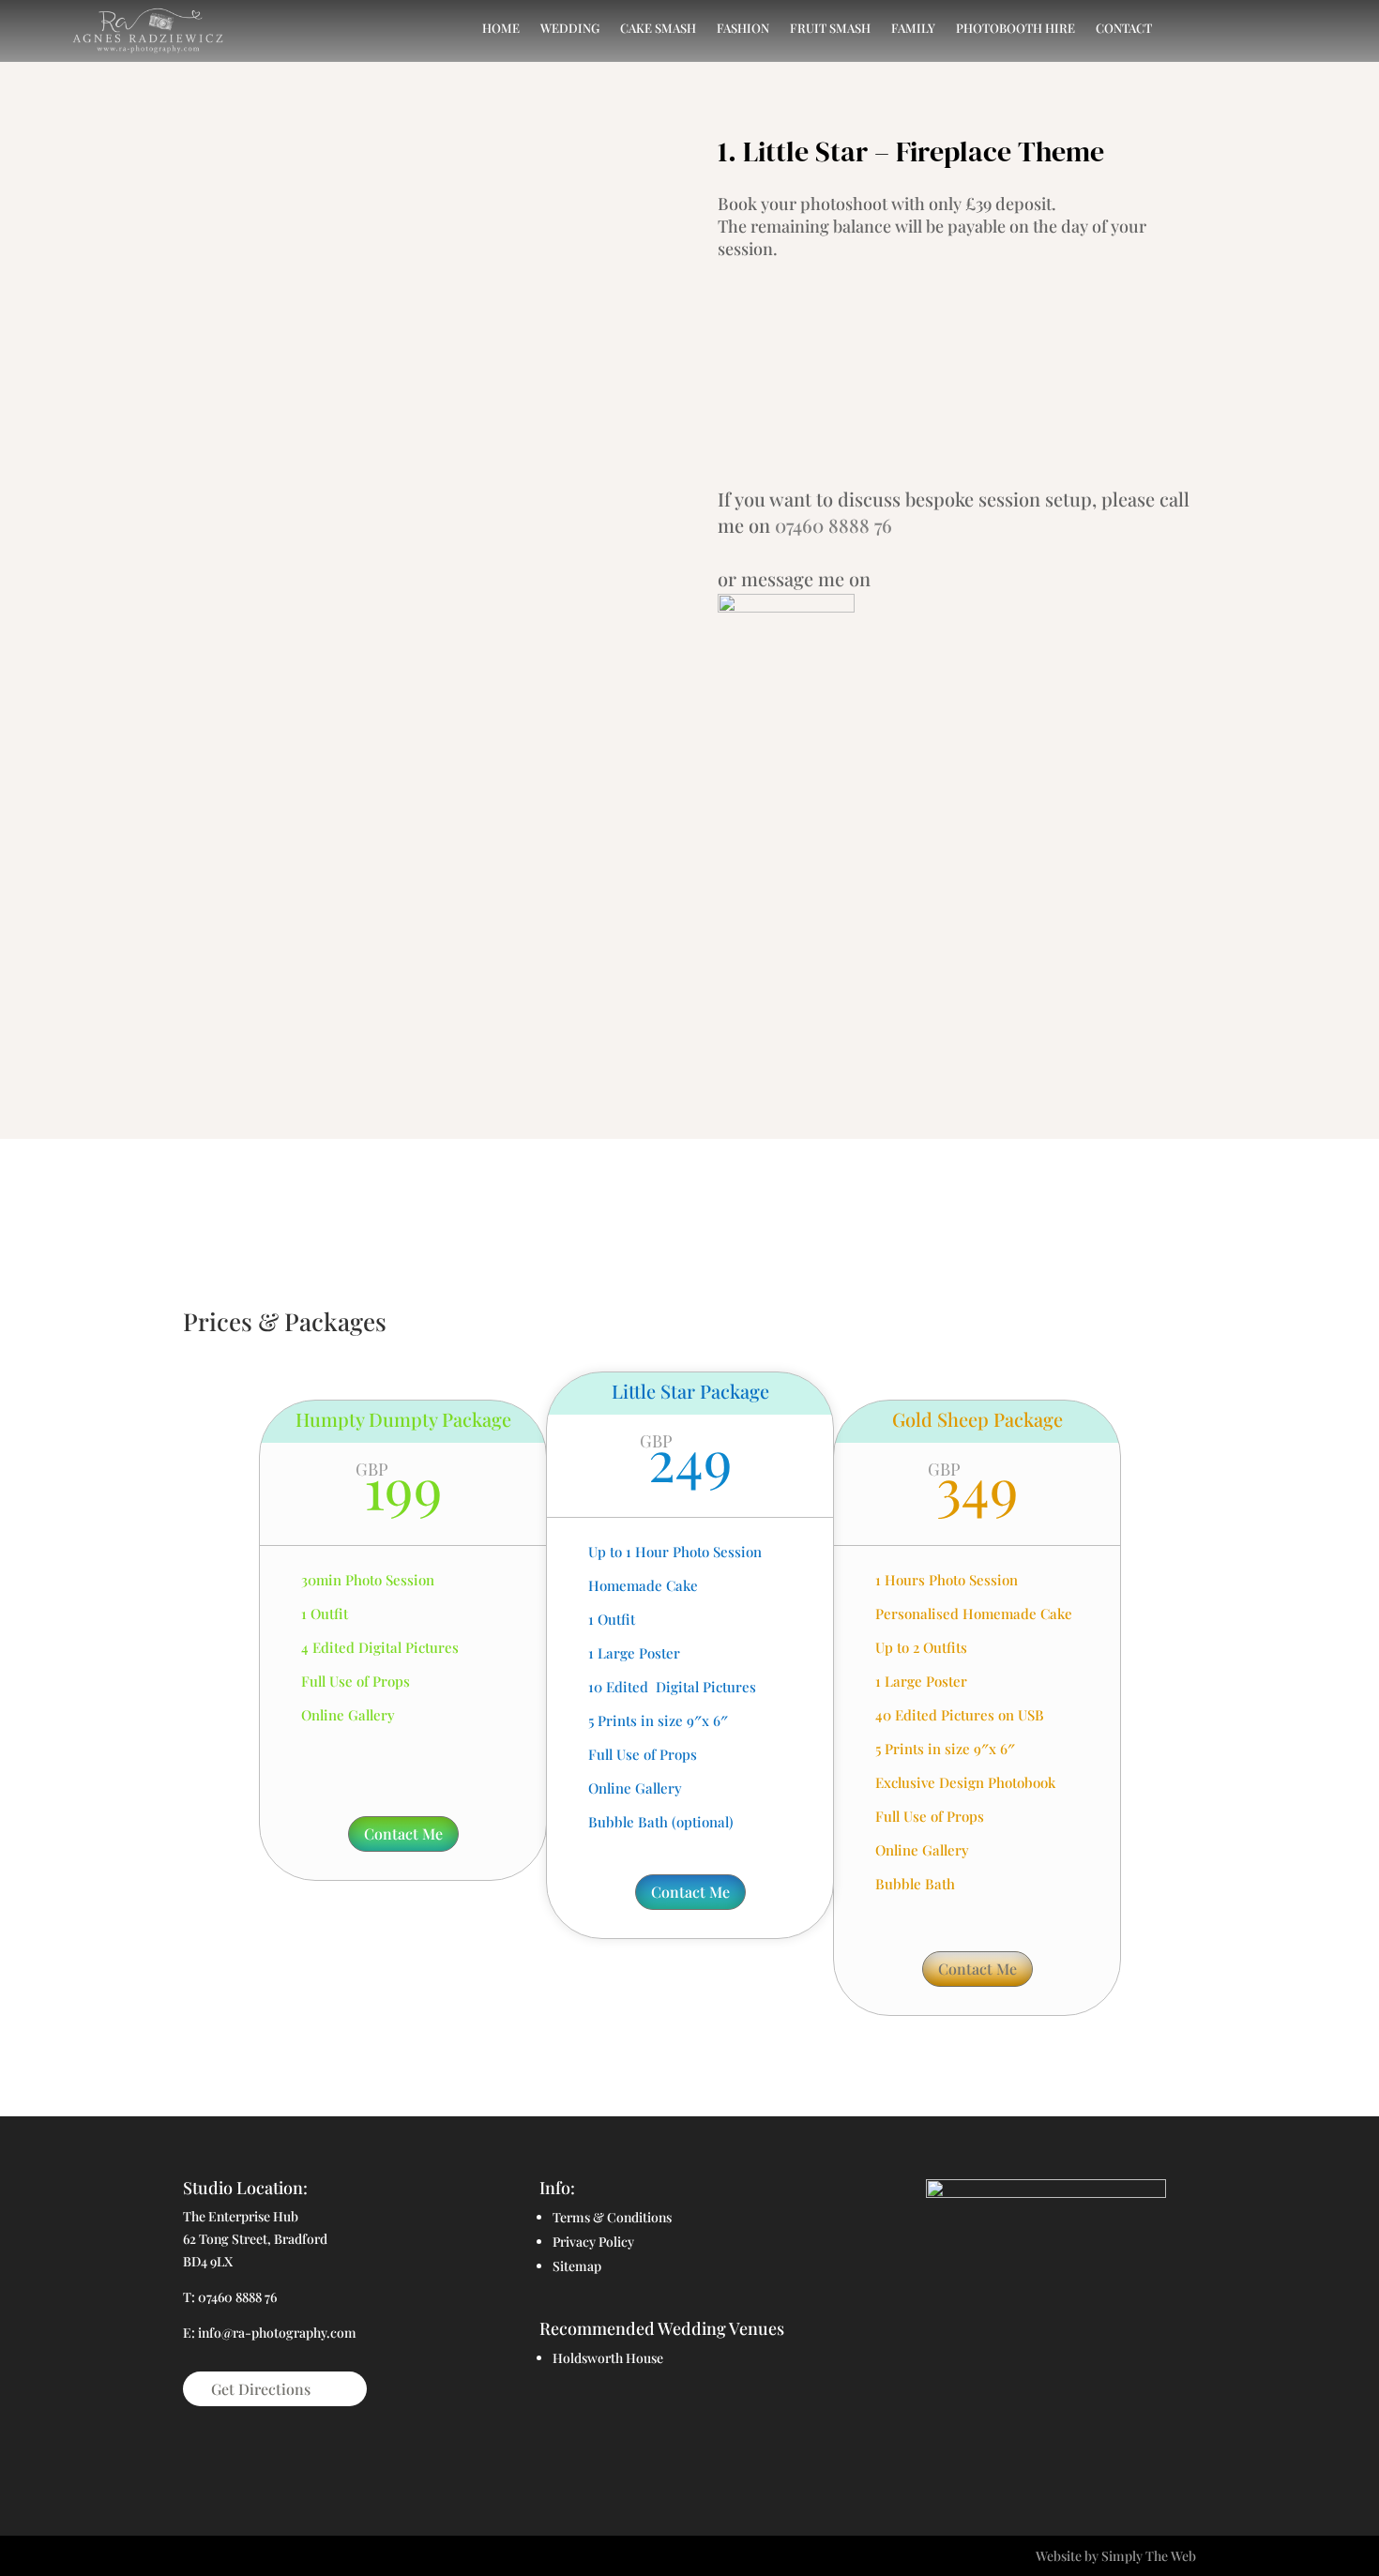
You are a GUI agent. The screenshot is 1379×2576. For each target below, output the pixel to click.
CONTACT (1124, 29)
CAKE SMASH (658, 29)
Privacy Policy (593, 2242)
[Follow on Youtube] (1083, 2437)
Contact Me (403, 1834)
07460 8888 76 (833, 525)
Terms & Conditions (612, 2217)
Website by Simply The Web (1116, 2556)
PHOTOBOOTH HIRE (1015, 29)
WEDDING (570, 29)
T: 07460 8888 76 (230, 2297)
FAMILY (913, 29)
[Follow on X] (1008, 2437)
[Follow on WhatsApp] (1121, 2437)
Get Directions (261, 2389)
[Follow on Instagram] (1046, 2437)
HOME (501, 29)
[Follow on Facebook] (971, 2437)
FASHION (743, 29)
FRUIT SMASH (830, 29)
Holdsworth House (608, 2358)
